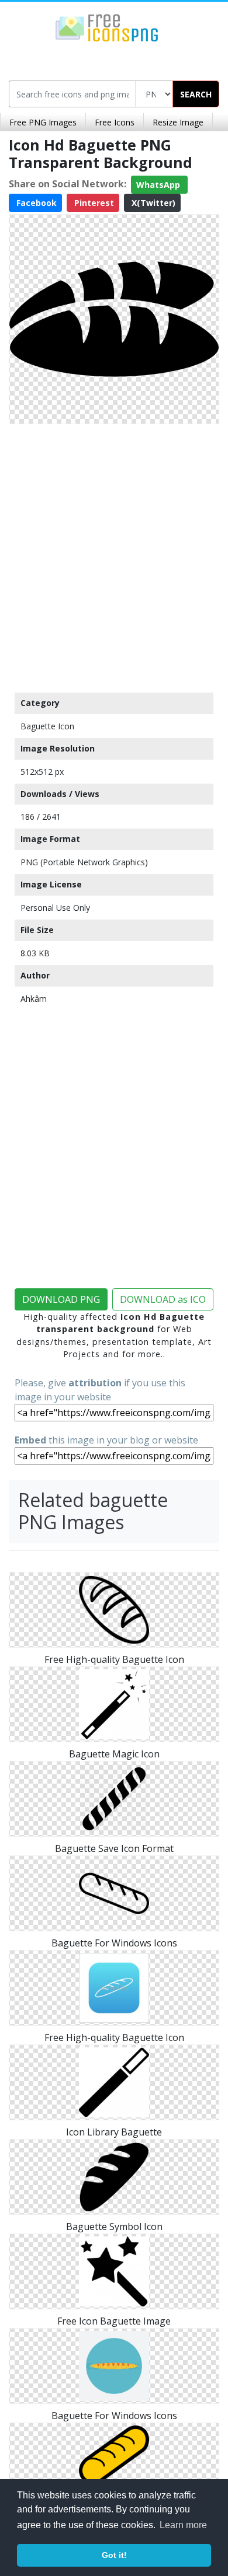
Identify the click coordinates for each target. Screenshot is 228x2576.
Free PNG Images (43, 122)
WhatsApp (159, 185)
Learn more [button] (183, 2525)
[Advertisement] (114, 555)
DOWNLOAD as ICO (163, 1299)
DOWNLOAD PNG (61, 1299)
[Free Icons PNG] (107, 27)
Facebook (35, 203)
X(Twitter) (152, 203)
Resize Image (178, 122)
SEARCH (196, 94)
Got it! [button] (114, 2555)
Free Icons (115, 122)
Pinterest (93, 203)
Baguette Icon (47, 726)
